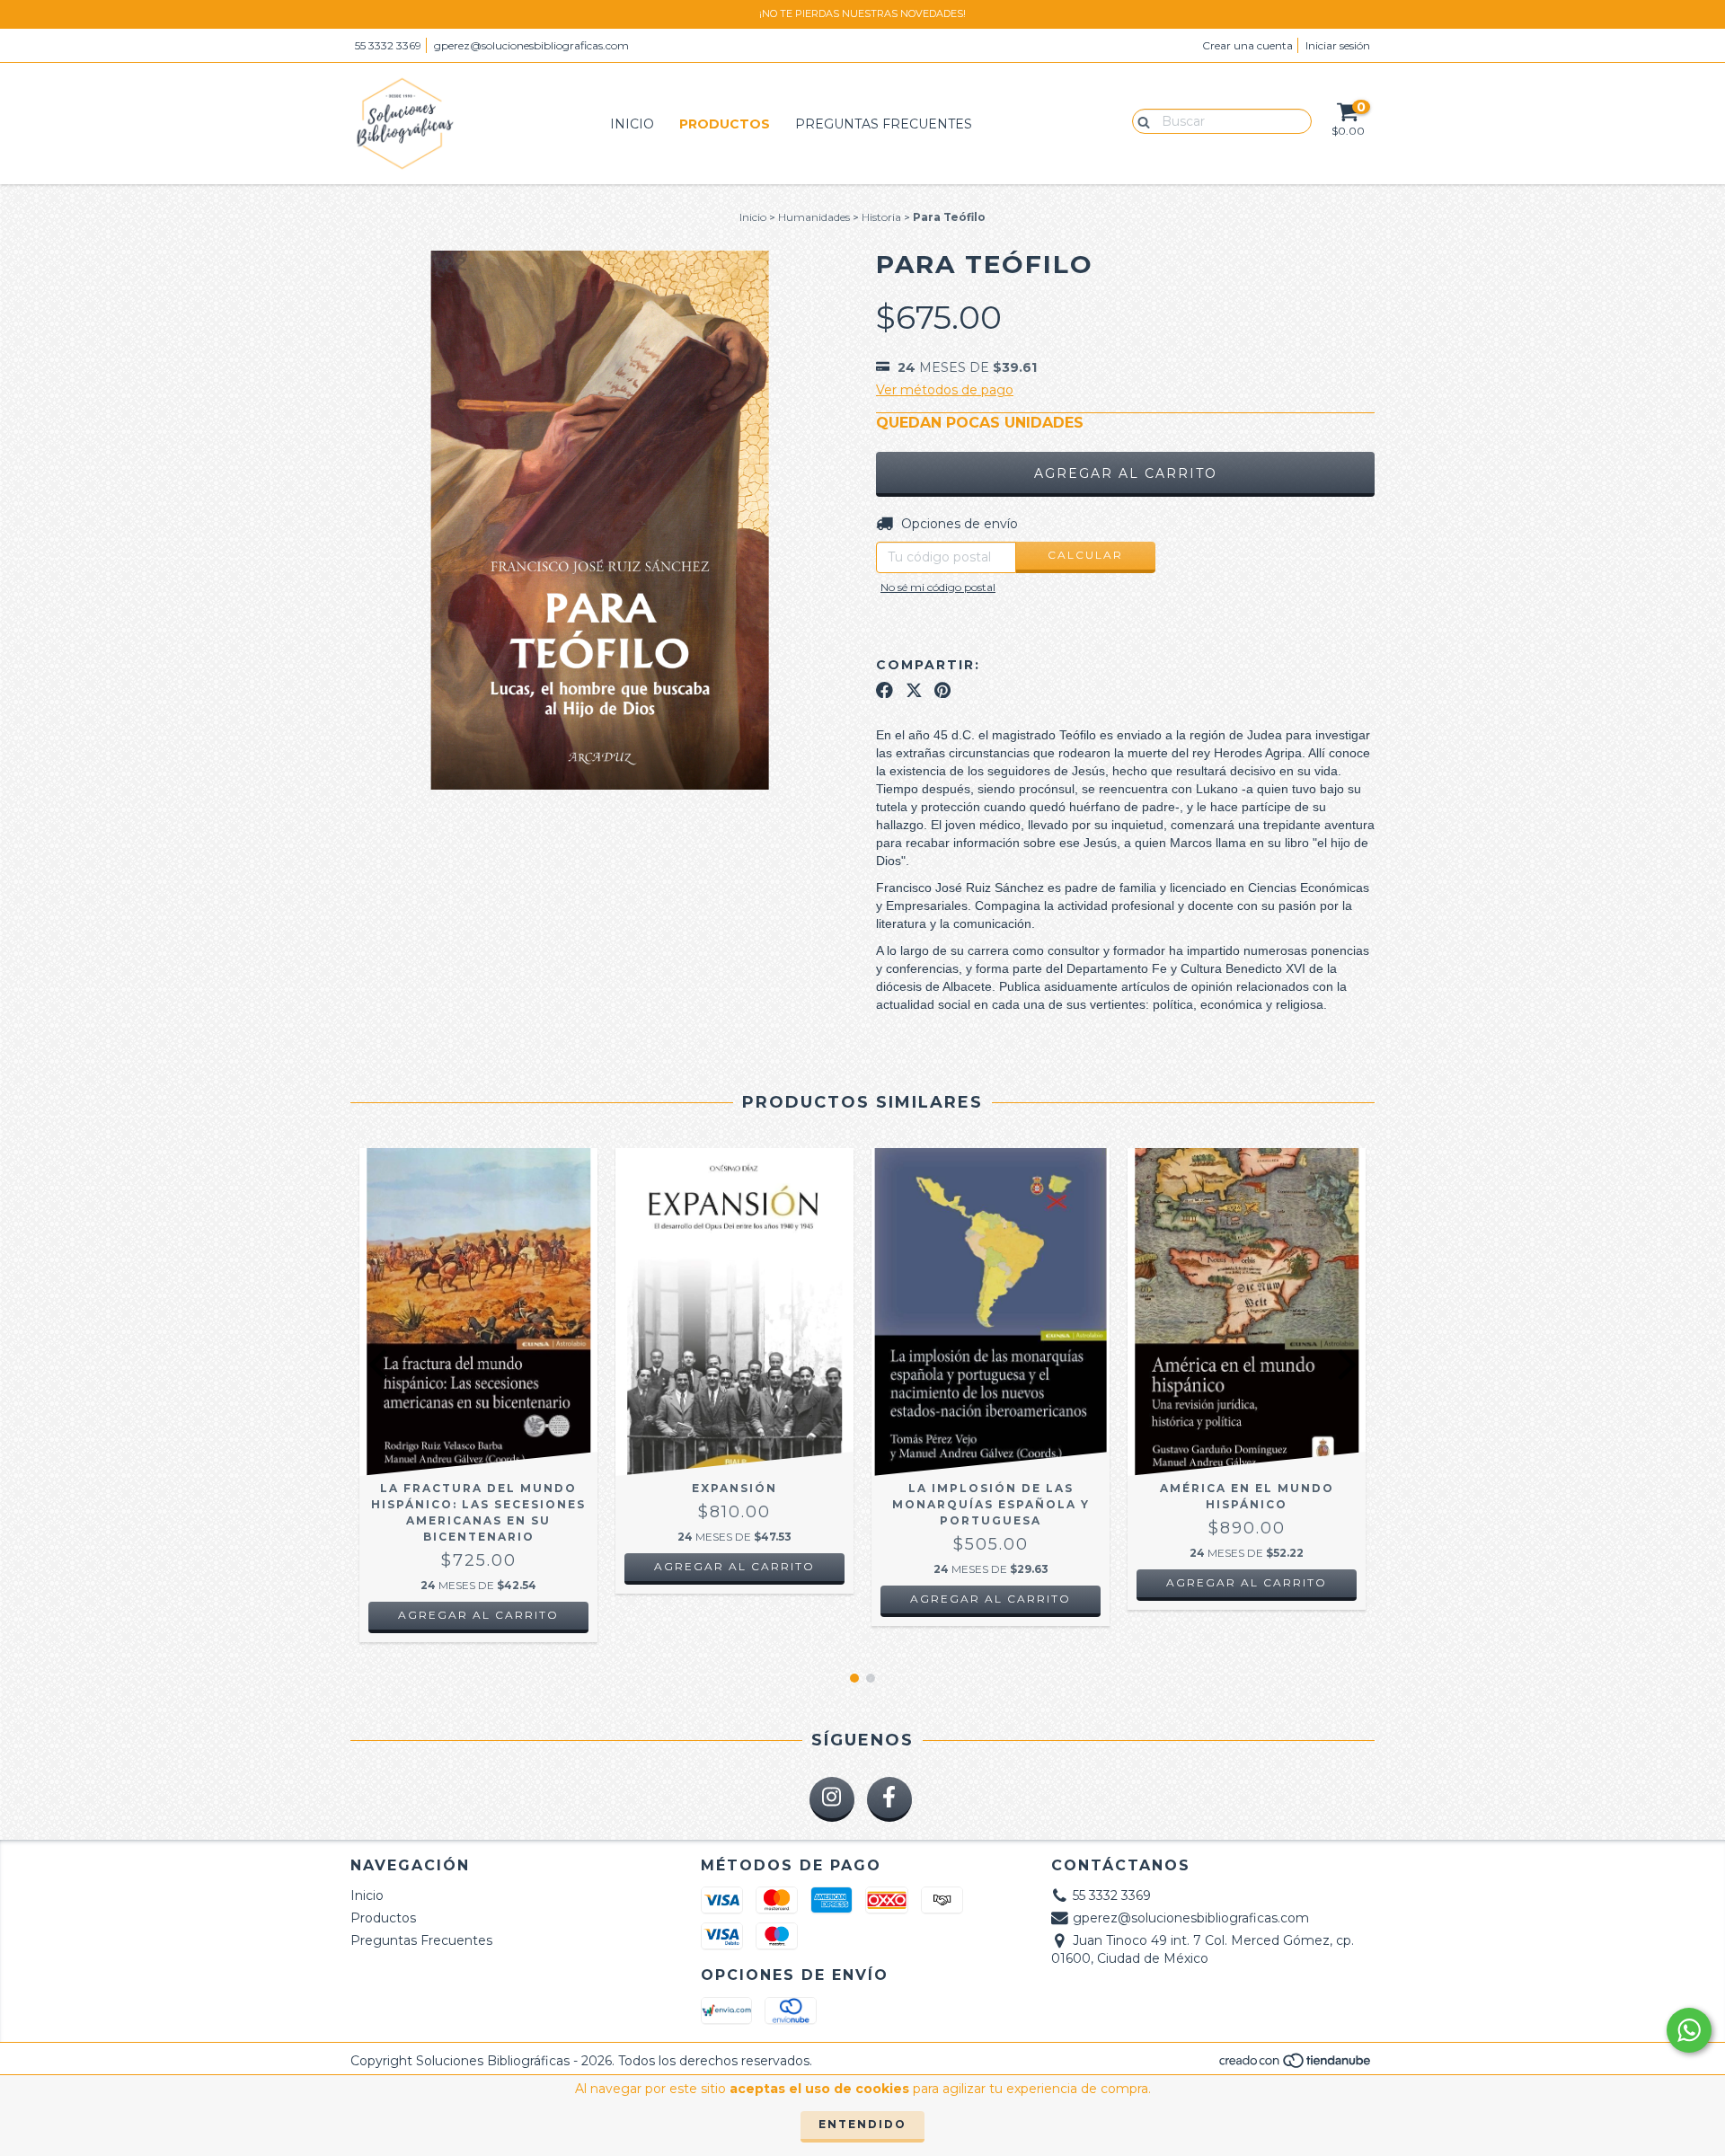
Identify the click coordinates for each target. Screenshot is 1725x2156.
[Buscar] (1140, 120)
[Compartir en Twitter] (914, 690)
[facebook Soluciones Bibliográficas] (889, 1799)
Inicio (632, 124)
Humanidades (814, 217)
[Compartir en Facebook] (885, 690)
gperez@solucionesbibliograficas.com (531, 45)
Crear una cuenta (1247, 45)
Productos (725, 124)
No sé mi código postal (938, 587)
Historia (881, 217)
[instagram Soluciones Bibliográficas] (832, 1799)
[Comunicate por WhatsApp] (1689, 2030)
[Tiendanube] (1296, 2065)
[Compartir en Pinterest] (942, 690)
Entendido (862, 2124)
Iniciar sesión (1338, 45)
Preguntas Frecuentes (884, 124)
